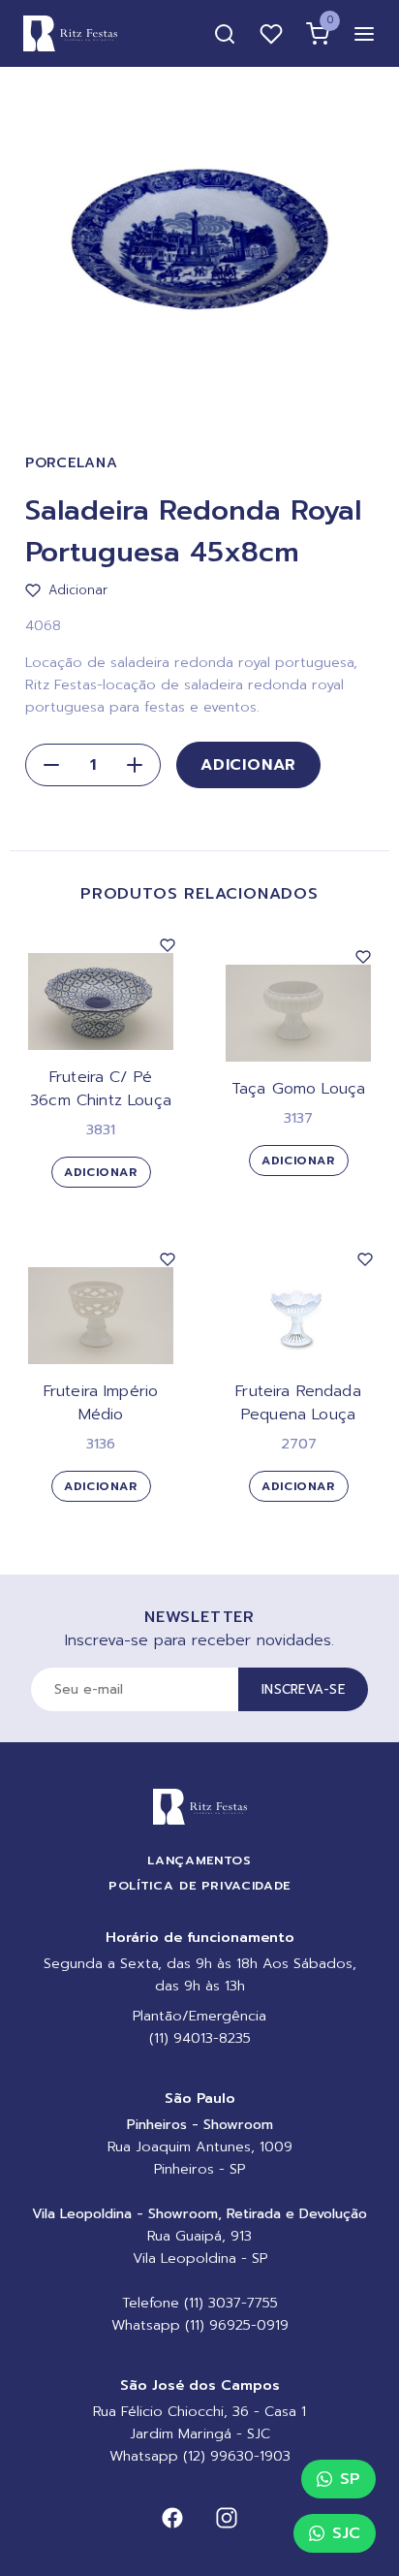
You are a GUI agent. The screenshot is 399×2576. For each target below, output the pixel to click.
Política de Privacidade (199, 1885)
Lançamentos (199, 1860)
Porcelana (71, 463)
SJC (346, 2533)
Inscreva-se (303, 1689)
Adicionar (248, 765)
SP (350, 2479)
